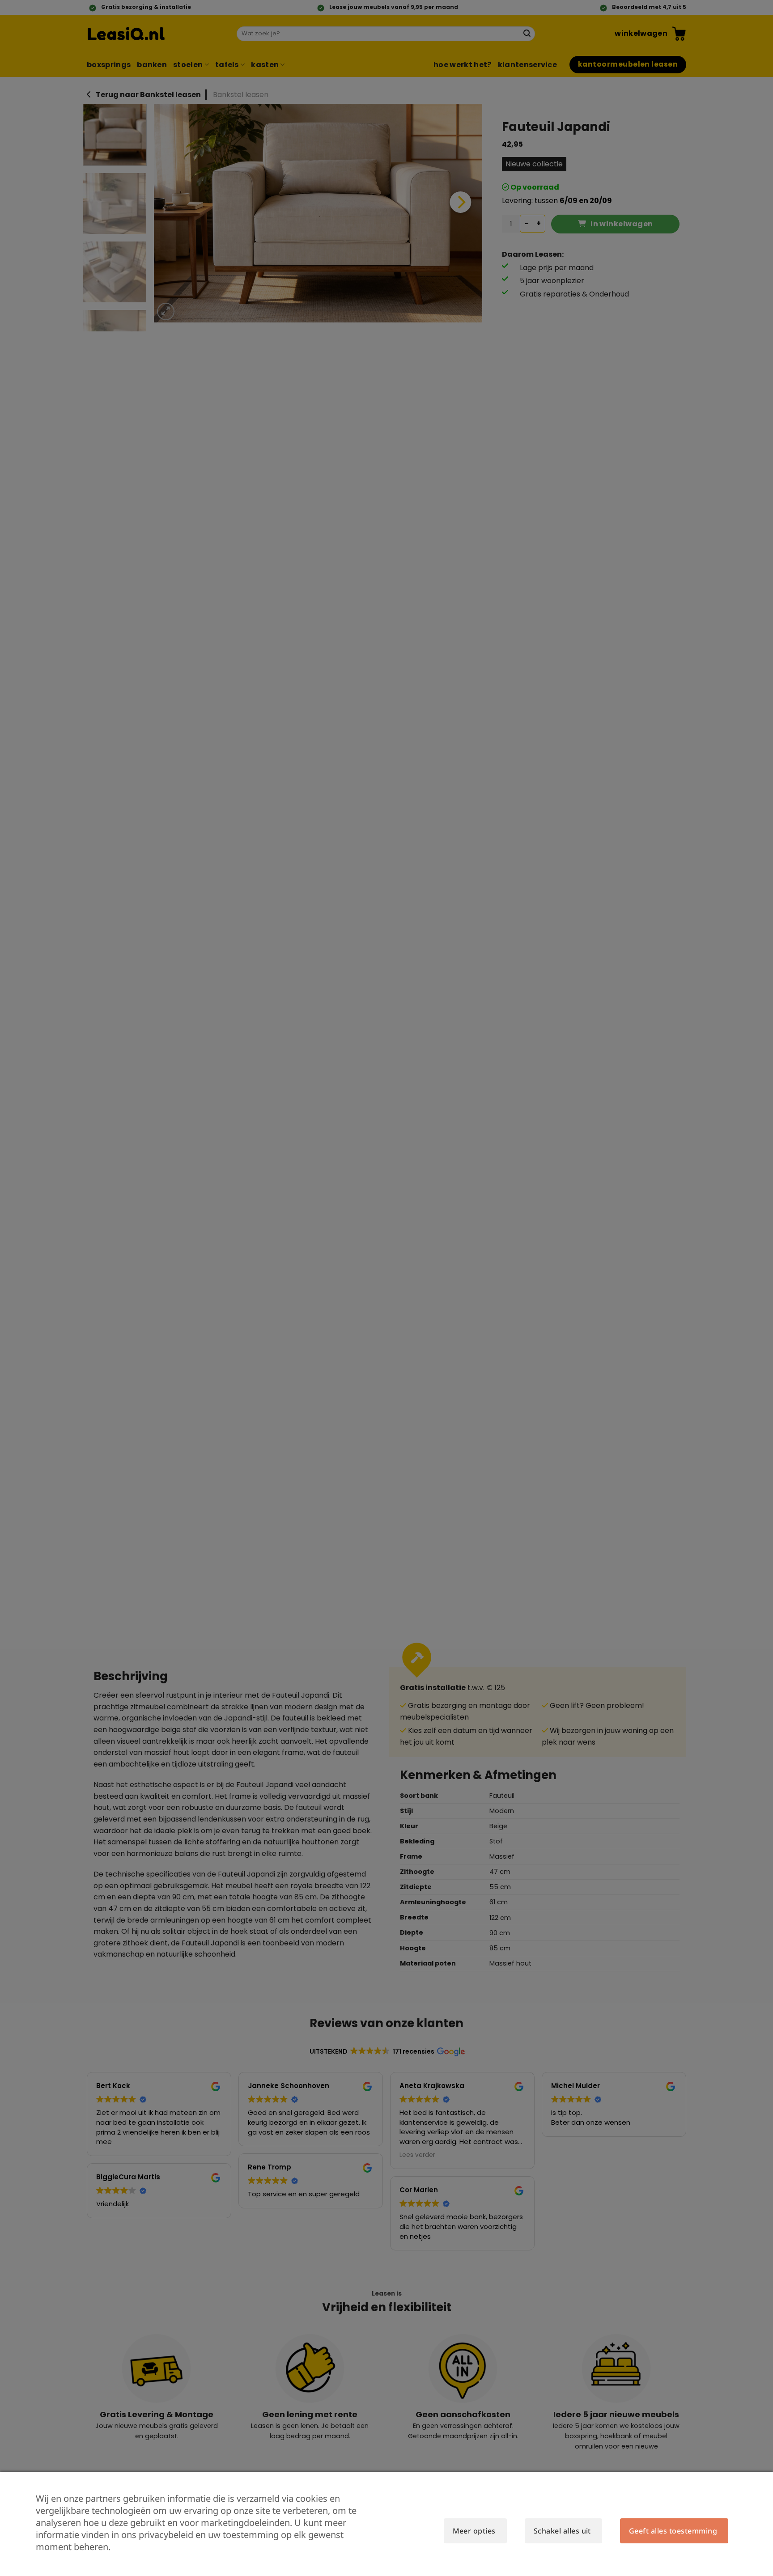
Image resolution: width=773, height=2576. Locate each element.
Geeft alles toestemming (673, 2531)
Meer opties (474, 2531)
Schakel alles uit (562, 2531)
